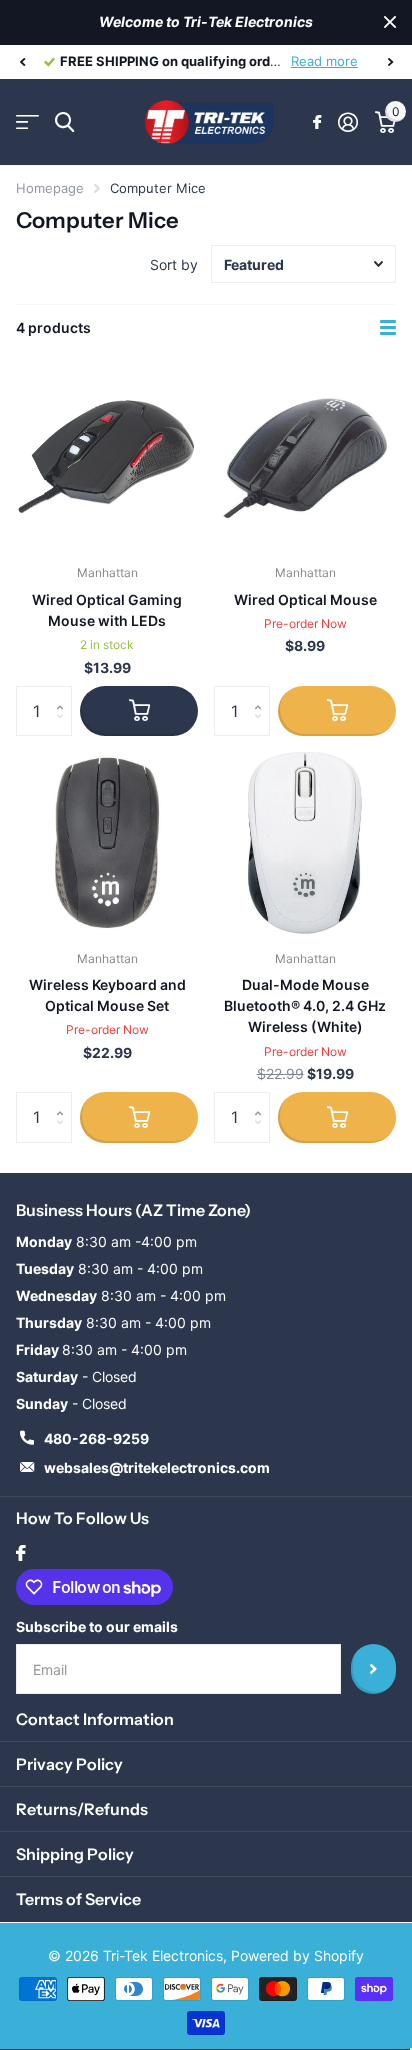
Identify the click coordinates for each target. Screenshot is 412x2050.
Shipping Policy (75, 1854)
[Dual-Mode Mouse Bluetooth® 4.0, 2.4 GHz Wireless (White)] (305, 843)
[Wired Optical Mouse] (305, 458)
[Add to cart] (139, 711)
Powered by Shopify (297, 1955)
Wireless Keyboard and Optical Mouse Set (107, 995)
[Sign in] (347, 122)
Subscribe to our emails (97, 1626)
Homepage (50, 188)
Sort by (174, 264)
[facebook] (21, 1553)
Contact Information (95, 1719)
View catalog (27, 122)
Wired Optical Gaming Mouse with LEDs (107, 610)
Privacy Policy (69, 1764)
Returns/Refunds (82, 1809)
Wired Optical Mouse (305, 599)
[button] (22, 62)
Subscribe (373, 1669)
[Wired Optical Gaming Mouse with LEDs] (107, 458)
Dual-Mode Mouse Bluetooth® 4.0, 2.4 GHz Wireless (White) (305, 1006)
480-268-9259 (96, 1438)
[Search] (64, 122)
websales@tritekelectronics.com (157, 1467)
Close (390, 22)
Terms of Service (78, 1899)
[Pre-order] (337, 711)
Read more (342, 61)
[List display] (388, 328)
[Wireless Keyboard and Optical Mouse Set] (107, 843)
